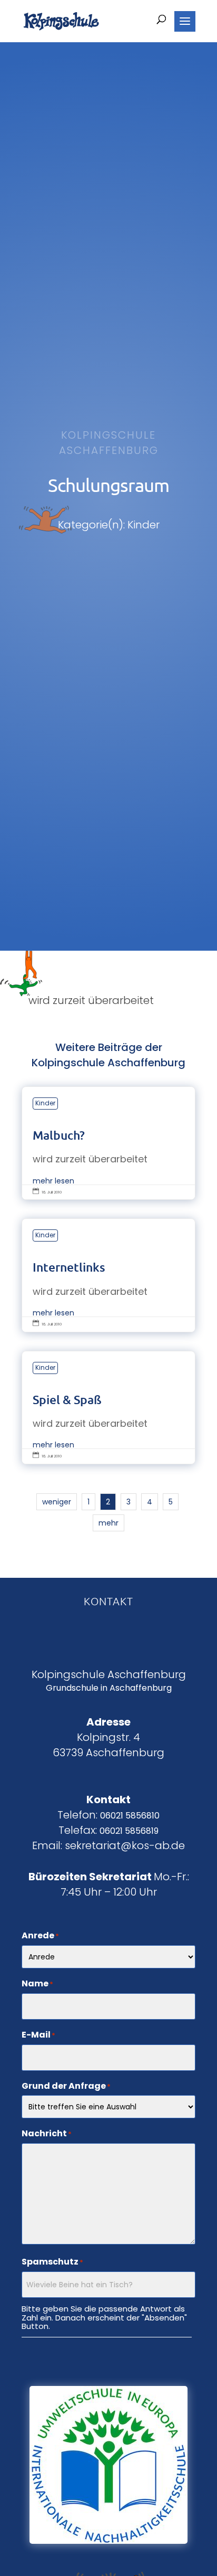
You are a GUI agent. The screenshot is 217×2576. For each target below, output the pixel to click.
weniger (57, 1502)
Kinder (45, 1103)
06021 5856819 (129, 1831)
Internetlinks (108, 1275)
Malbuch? (108, 1143)
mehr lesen (53, 1181)
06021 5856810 (130, 1816)
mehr (108, 1523)
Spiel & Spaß (108, 1408)
